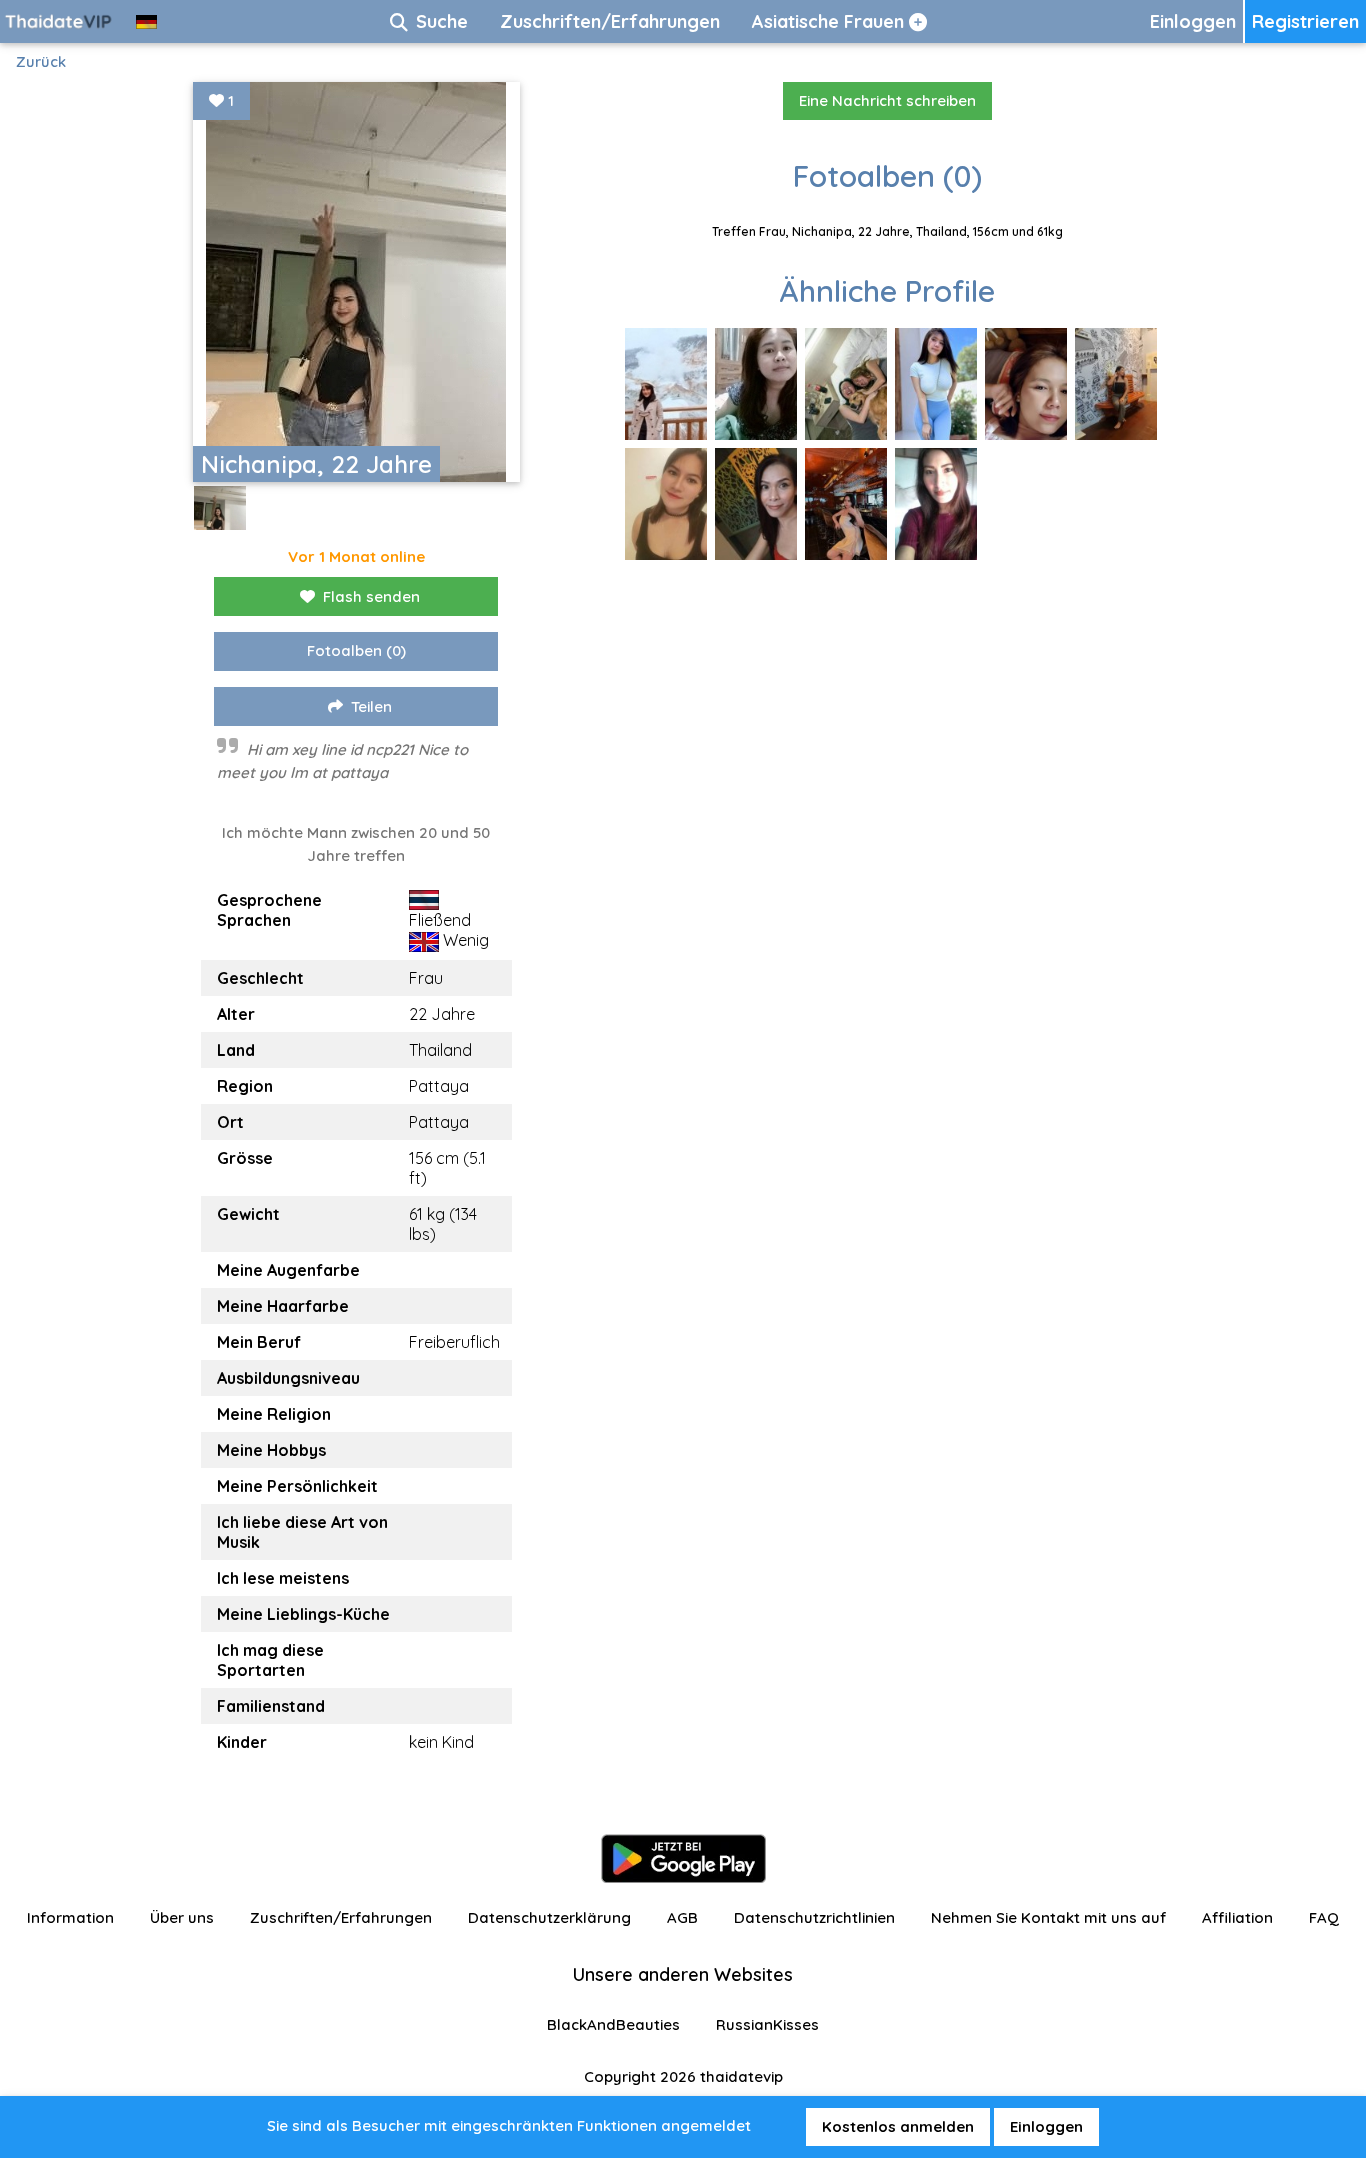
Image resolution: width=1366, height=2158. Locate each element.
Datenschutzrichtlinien (814, 1917)
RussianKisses (767, 2024)
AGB (682, 1917)
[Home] (60, 21)
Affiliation (1237, 1917)
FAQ (1324, 1917)
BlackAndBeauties (613, 2024)
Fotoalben (356, 650)
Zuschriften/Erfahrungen (341, 1917)
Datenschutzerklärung (549, 1917)
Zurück (41, 61)
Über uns (182, 1917)
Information (70, 1917)
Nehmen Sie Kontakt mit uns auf (1048, 1917)
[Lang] (146, 21)
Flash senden (371, 596)
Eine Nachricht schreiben (887, 100)
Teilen (371, 706)
